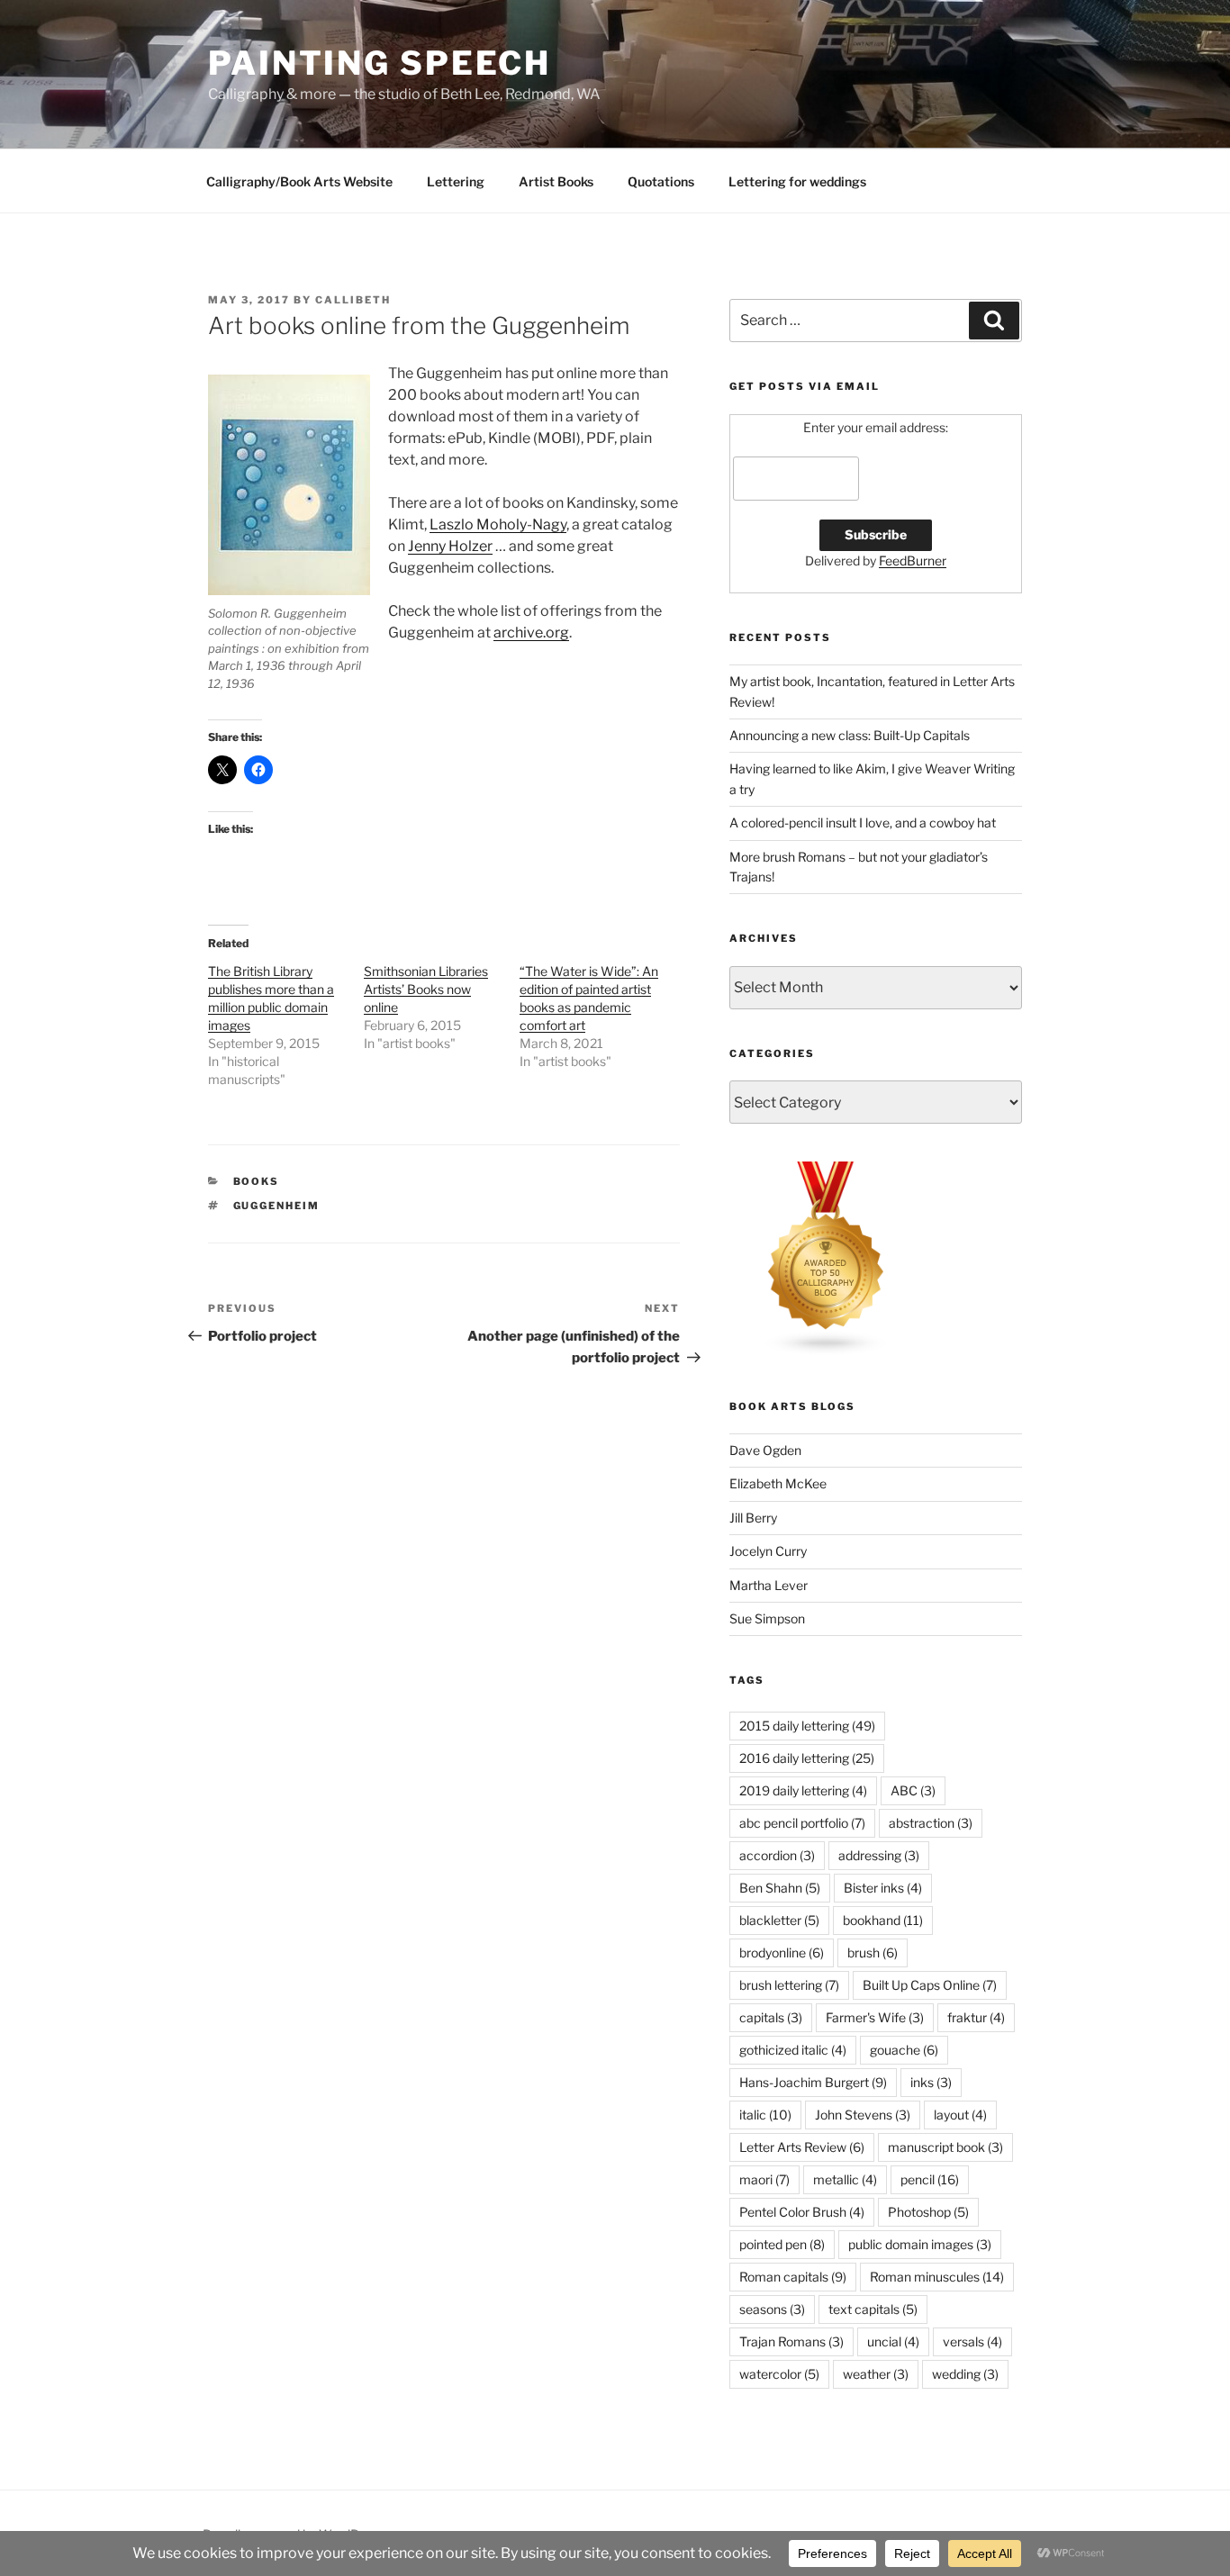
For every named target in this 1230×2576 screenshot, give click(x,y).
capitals (771, 2017)
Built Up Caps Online (930, 1985)
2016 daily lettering (807, 1758)
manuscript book (945, 2147)
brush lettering (789, 1985)
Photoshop (928, 2212)
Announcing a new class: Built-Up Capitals (850, 735)
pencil (930, 2179)
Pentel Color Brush (802, 2212)
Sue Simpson (767, 1618)
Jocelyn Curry (768, 1551)
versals (972, 2341)
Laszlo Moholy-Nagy (498, 524)
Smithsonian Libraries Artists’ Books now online (426, 989)
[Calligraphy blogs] (827, 1351)
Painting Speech (380, 63)
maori (764, 2179)
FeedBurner (913, 560)
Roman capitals (793, 2277)
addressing (879, 1855)
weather (876, 2374)
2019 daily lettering (803, 1790)
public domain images (920, 2244)
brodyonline (782, 1952)
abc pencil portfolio (802, 1823)
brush (873, 1952)
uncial (893, 2341)
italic (765, 2115)
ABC (913, 1790)
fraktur (976, 2017)
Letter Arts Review (802, 2147)
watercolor (779, 2374)
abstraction (931, 1823)
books (257, 1181)
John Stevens (863, 2115)
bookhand (883, 1920)
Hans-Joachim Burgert (813, 2082)
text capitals (873, 2309)
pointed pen (782, 2244)
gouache (904, 2050)
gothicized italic (793, 2050)
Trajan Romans (791, 2341)
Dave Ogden (765, 1450)
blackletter (779, 1920)
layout (960, 2115)
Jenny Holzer (450, 546)
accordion (777, 1855)
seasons (772, 2309)
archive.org (531, 633)
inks (931, 2082)
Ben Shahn (780, 1888)
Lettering (456, 181)
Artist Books (556, 181)
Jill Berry (753, 1518)
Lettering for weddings (797, 181)
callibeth (353, 300)
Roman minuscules (937, 2277)
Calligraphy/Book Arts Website (299, 181)
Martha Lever (769, 1585)
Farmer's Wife (875, 2017)
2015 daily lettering (807, 1726)
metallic (845, 2179)
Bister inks (883, 1888)
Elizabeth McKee (778, 1483)
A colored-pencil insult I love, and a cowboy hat (863, 823)
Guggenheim (277, 1206)
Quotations (661, 181)
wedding (965, 2374)
